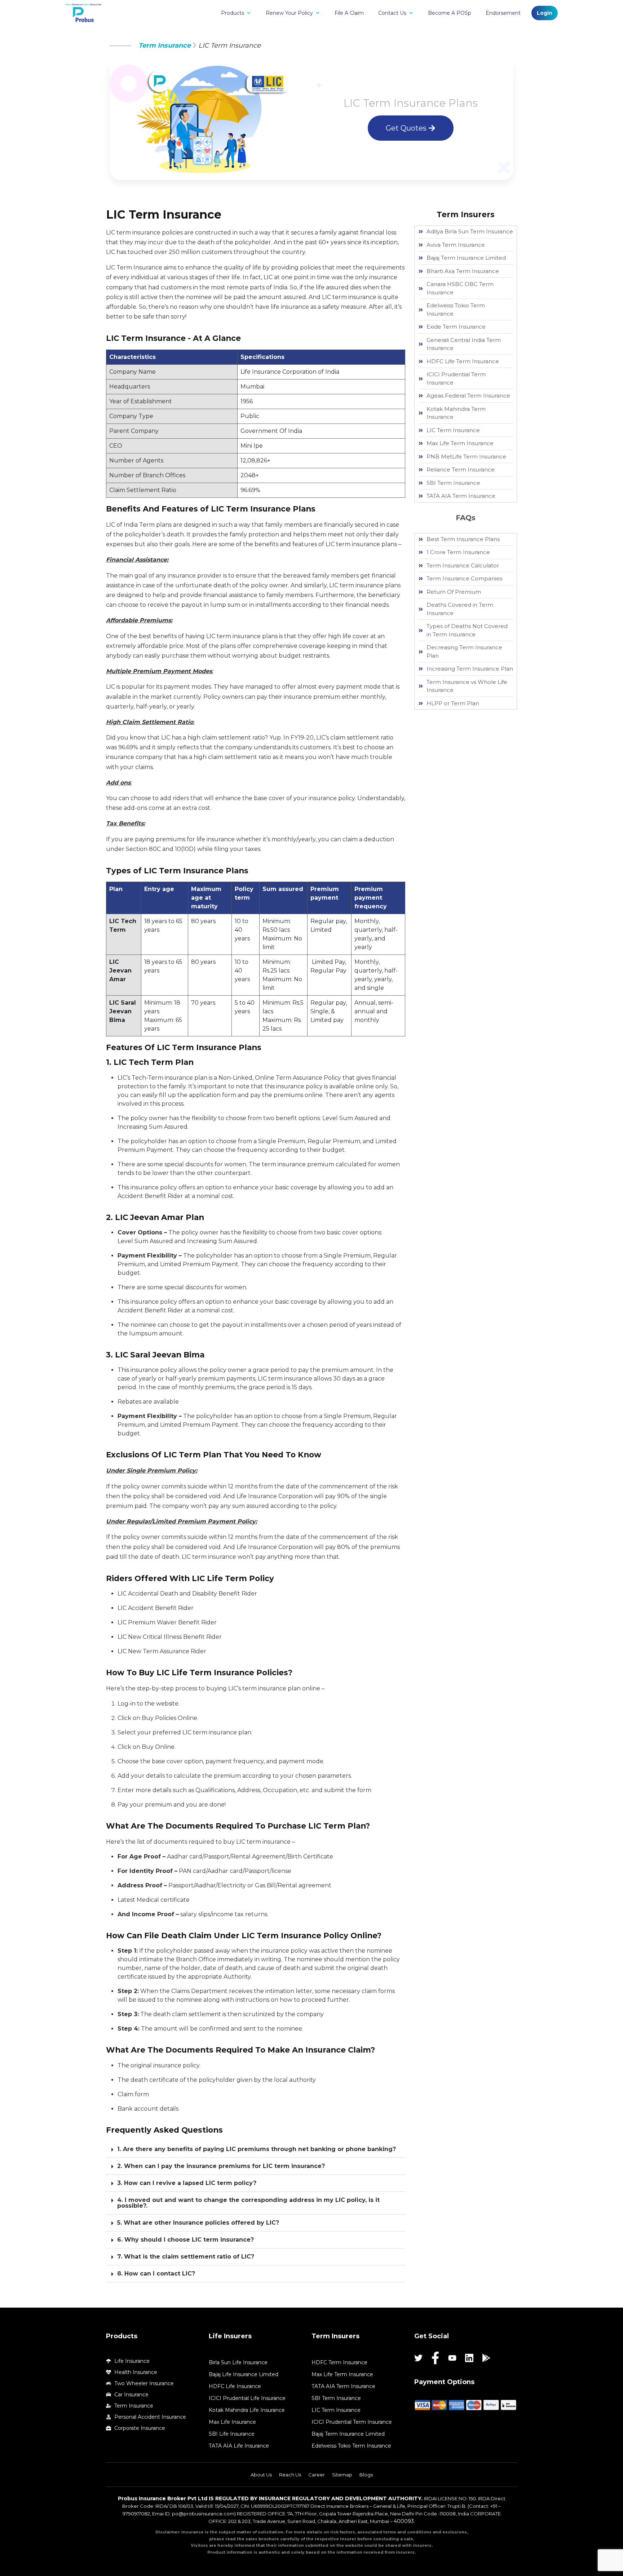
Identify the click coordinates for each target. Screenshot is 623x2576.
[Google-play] (486, 2358)
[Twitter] (418, 2358)
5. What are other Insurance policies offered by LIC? (198, 2223)
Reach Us (290, 2475)
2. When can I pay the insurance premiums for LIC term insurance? (221, 2166)
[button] (256, 2149)
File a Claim (349, 13)
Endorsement (503, 13)
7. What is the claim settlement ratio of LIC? (186, 2257)
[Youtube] (452, 2358)
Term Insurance (165, 45)
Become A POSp (450, 13)
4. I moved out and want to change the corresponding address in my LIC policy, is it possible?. (248, 2203)
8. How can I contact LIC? (156, 2274)
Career (317, 2475)
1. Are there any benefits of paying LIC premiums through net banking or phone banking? (257, 2149)
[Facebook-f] (435, 2358)
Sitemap (342, 2475)
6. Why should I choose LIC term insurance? (185, 2240)
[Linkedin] (469, 2358)
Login (545, 13)
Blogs (366, 2475)
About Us (261, 2475)
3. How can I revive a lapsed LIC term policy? (187, 2183)
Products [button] (233, 13)
